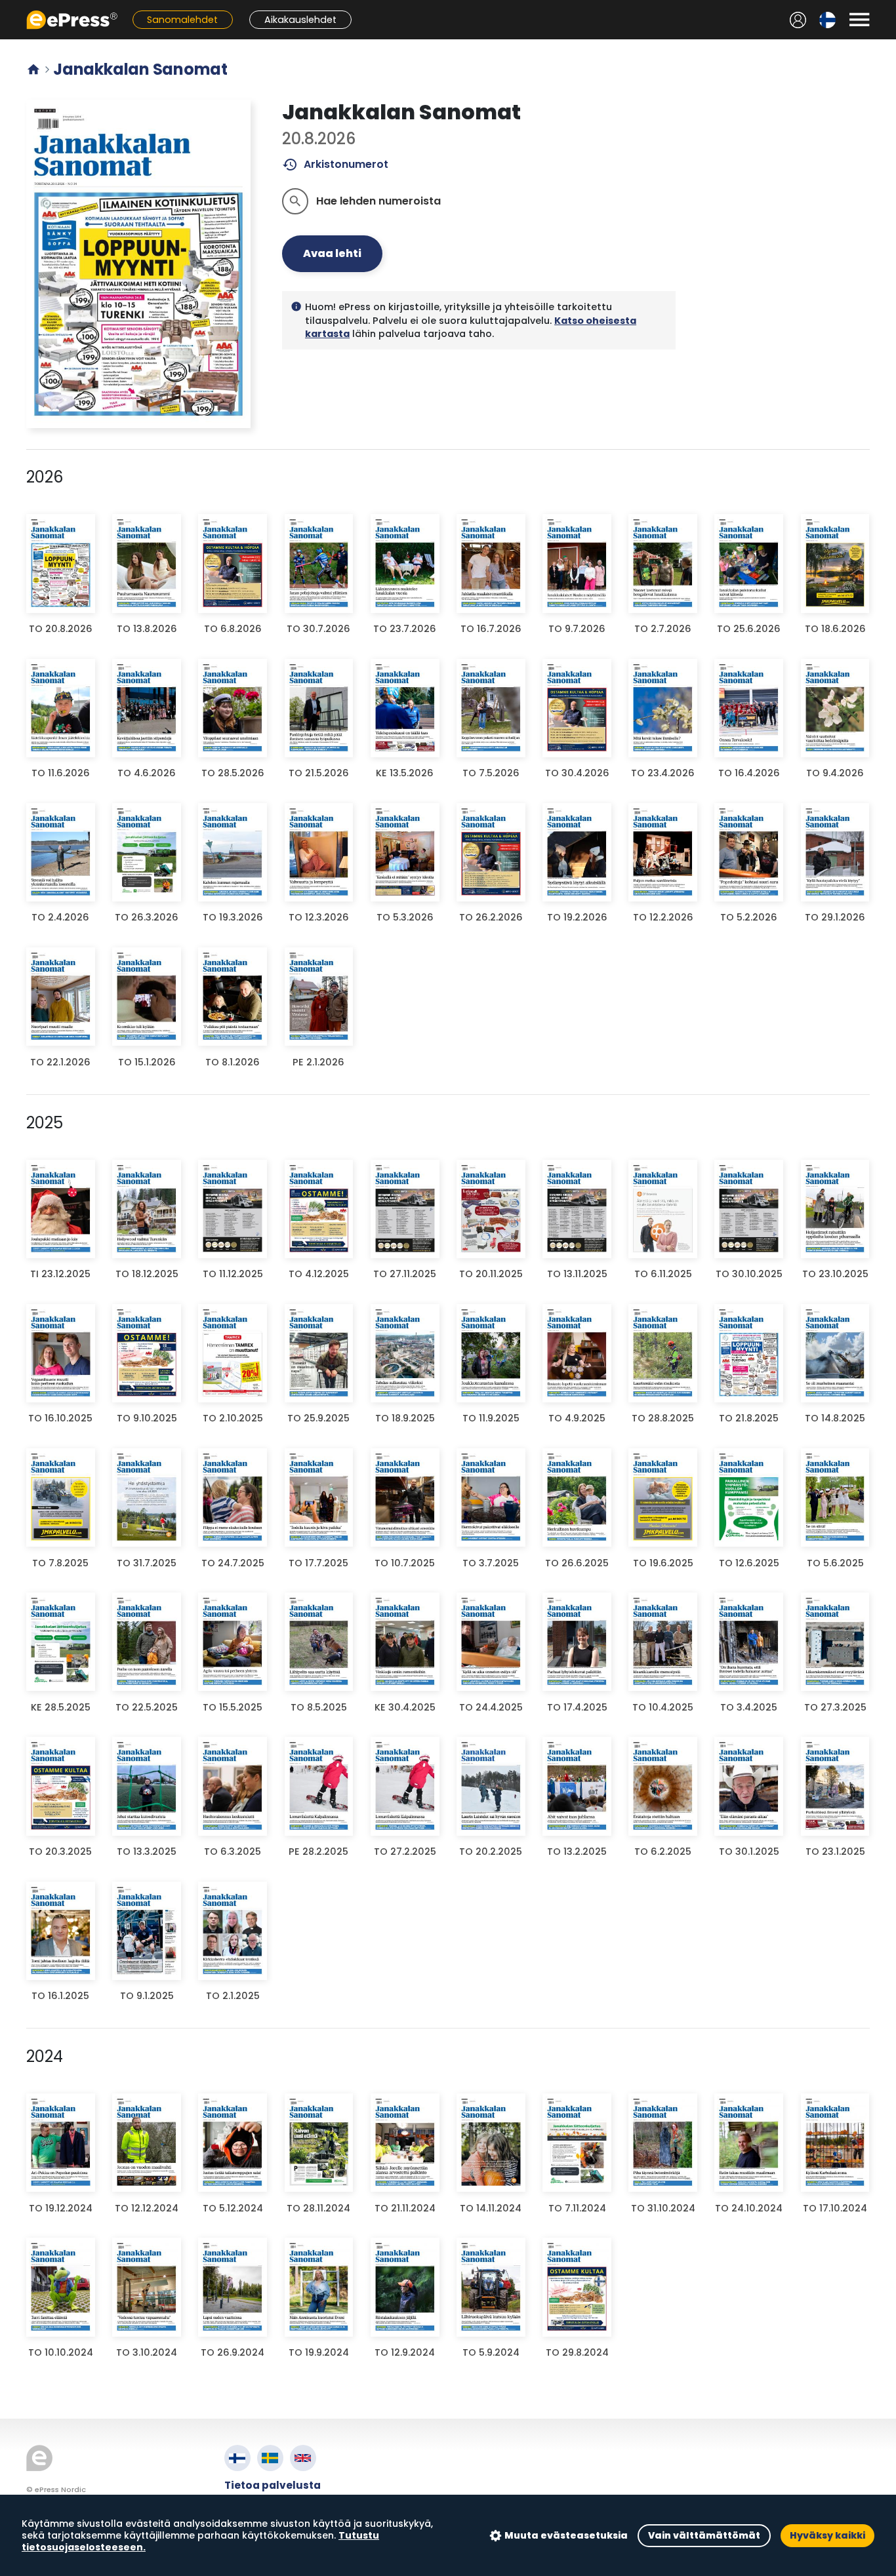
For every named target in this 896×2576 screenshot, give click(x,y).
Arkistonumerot (336, 165)
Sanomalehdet (182, 20)
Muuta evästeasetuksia (566, 2535)
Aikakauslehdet (300, 20)
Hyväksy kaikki (827, 2535)
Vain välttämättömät (704, 2535)
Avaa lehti (332, 253)
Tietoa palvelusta (273, 2485)
